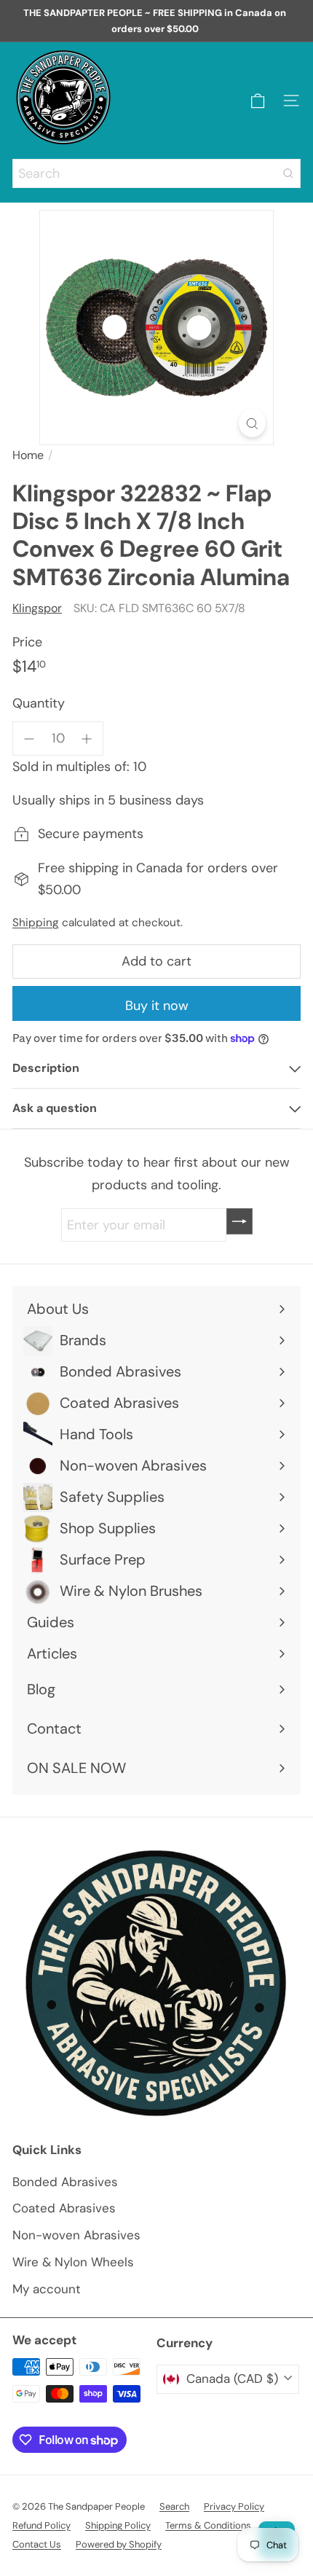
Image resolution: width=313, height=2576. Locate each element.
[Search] (288, 173)
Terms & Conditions (208, 2525)
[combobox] (156, 173)
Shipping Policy (118, 2525)
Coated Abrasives (64, 2208)
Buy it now (157, 1006)
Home (28, 455)
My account (47, 2289)
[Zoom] (252, 423)
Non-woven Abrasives (76, 2235)
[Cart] (258, 101)
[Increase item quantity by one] (87, 739)
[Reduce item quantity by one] (29, 739)
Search (174, 2506)
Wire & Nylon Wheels (73, 2262)
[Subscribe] (239, 1221)
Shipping (36, 923)
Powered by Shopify (119, 2544)
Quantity (39, 703)
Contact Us (37, 2544)
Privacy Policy (234, 2506)
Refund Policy (41, 2525)
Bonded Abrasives (65, 2182)
